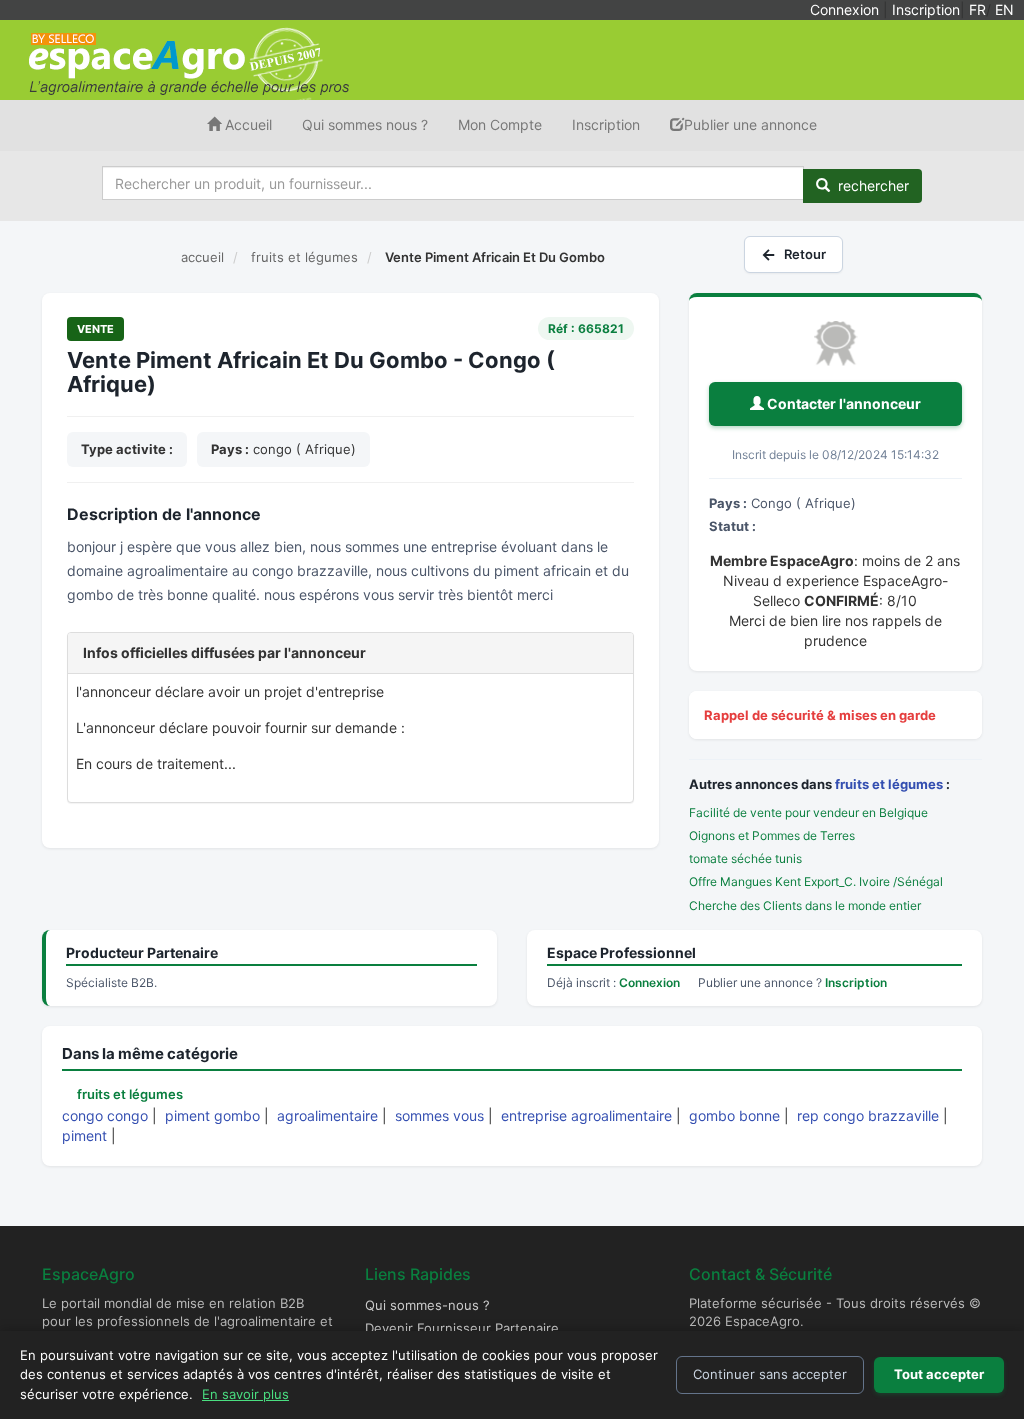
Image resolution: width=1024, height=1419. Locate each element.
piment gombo (212, 1115)
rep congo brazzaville (868, 1115)
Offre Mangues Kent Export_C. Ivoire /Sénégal (816, 881)
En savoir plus (245, 1394)
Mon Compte (500, 124)
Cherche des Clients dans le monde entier (805, 905)
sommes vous (439, 1115)
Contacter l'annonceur (842, 403)
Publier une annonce (750, 124)
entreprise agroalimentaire (586, 1115)
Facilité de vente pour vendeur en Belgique (808, 812)
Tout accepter (939, 1374)
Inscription (926, 9)
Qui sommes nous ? (365, 124)
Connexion (844, 9)
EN (1004, 9)
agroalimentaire (327, 1115)
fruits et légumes (889, 784)
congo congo (105, 1115)
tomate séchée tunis (745, 858)
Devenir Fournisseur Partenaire (462, 1328)
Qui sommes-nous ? (427, 1305)
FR (977, 9)
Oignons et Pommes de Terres (772, 835)
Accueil (246, 124)
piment (84, 1135)
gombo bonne (734, 1115)
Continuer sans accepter (770, 1374)
